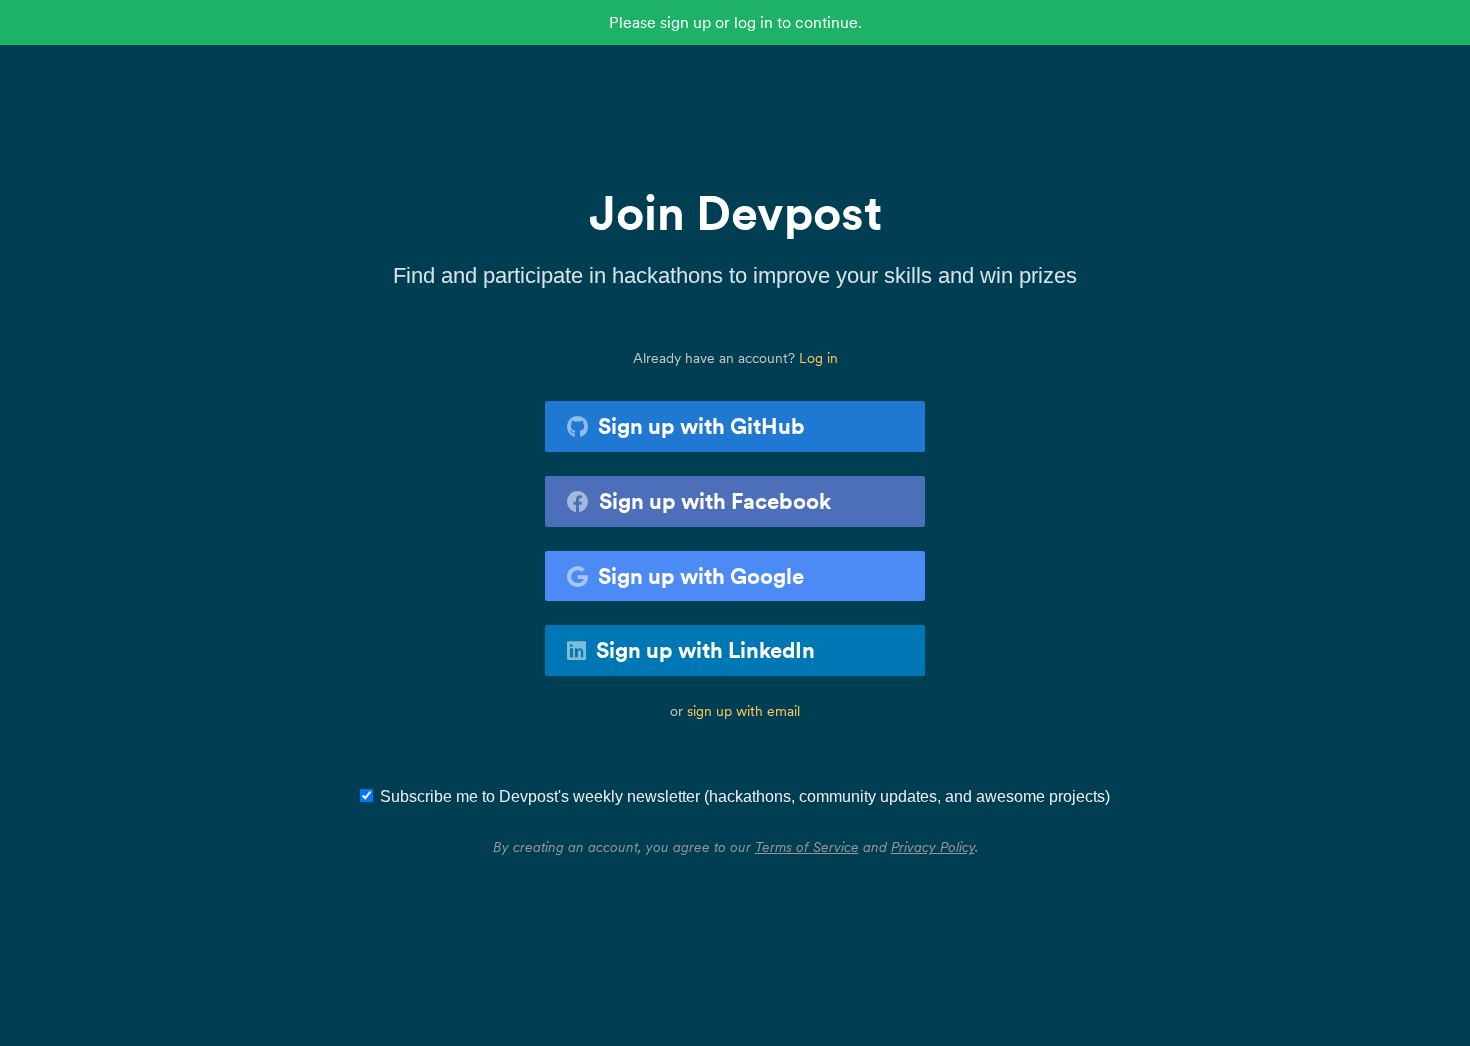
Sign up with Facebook (715, 501)
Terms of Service (807, 847)
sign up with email (743, 711)
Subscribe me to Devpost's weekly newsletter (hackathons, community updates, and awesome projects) (745, 796)
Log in (818, 358)
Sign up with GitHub (701, 426)
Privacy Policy (933, 847)
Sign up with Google (701, 576)
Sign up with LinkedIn (705, 650)
